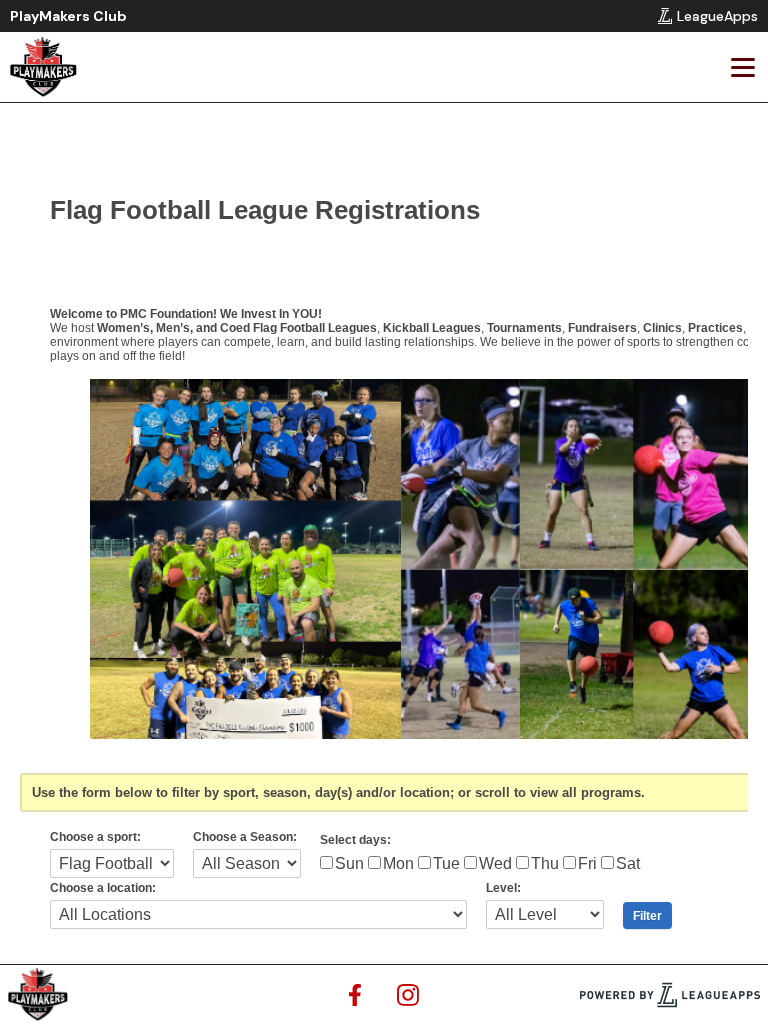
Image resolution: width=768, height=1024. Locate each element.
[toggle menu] (742, 67)
